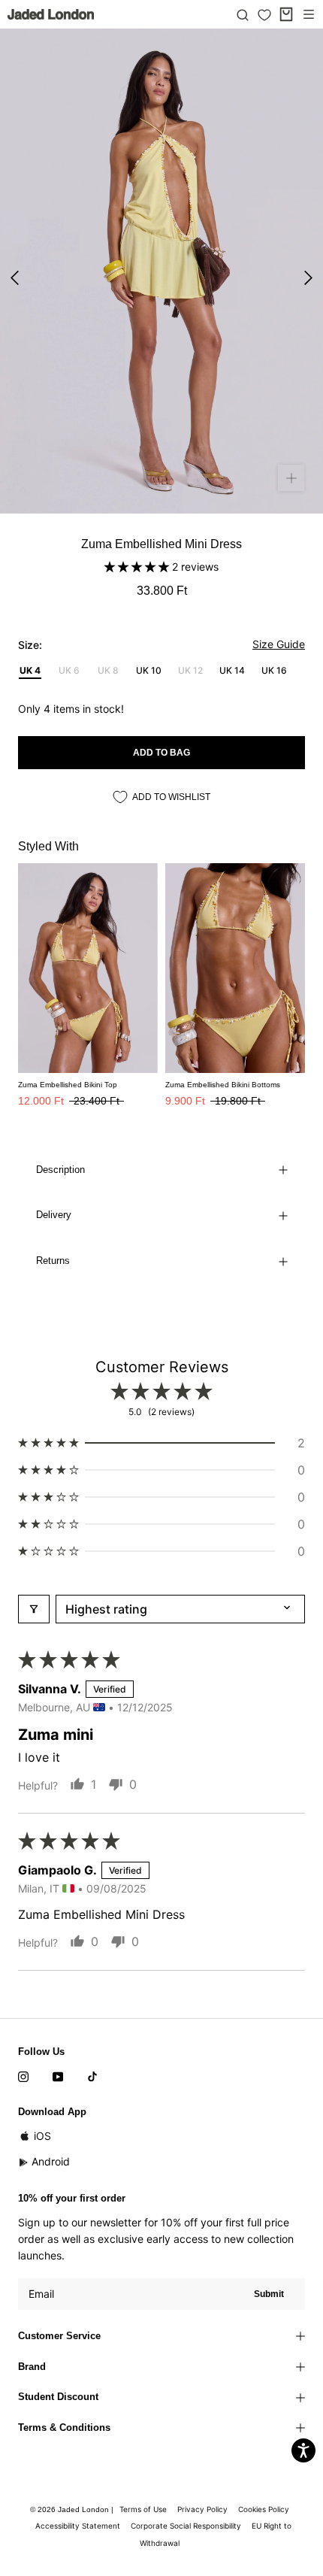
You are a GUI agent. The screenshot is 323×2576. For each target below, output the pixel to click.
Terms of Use (143, 2509)
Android (51, 2161)
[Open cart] (286, 14)
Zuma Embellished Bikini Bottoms (223, 1085)
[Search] (243, 14)
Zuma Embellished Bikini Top (68, 1085)
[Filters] (34, 1609)
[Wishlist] (264, 15)
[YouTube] (58, 2076)
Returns (53, 1261)
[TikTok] (92, 2076)
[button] (138, 567)
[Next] (308, 278)
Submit (269, 2294)
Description (60, 1170)
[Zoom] (291, 478)
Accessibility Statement (78, 2526)
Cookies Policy (264, 2509)
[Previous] (15, 278)
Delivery (54, 1215)
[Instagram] (23, 2076)
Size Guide (279, 644)
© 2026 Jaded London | (73, 2509)
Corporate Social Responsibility (186, 2526)
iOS (42, 2136)
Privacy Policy (202, 2509)
